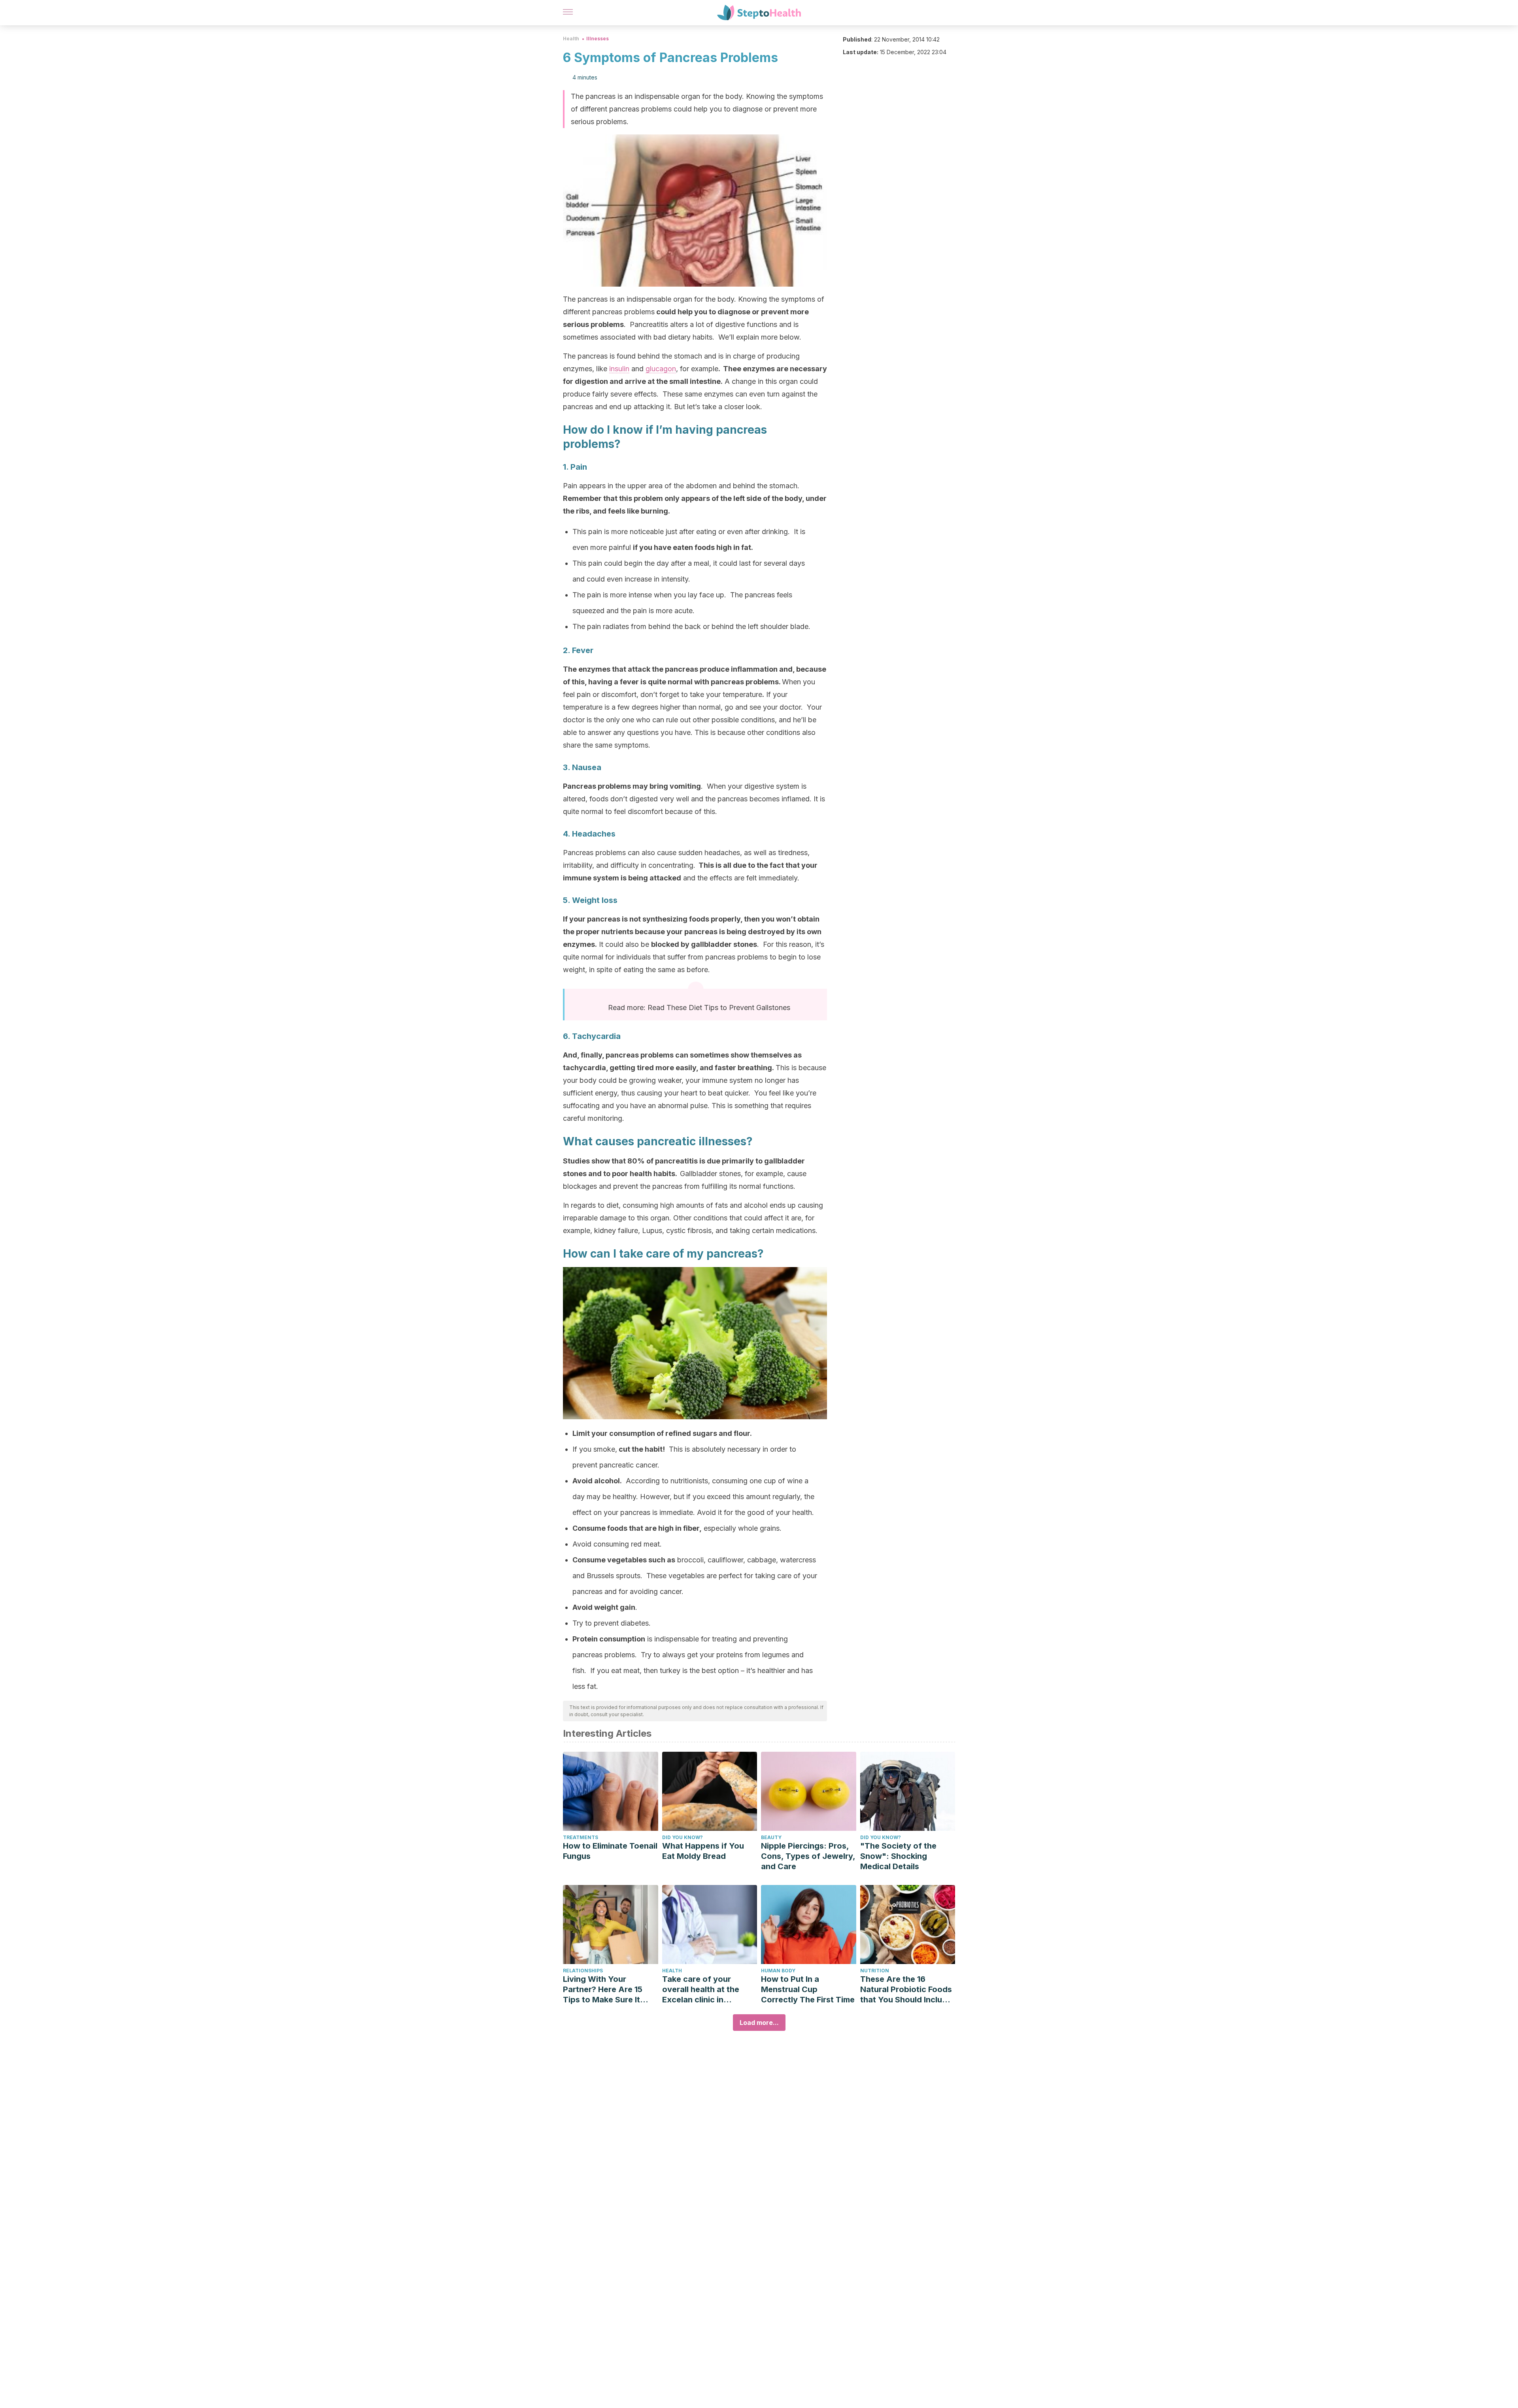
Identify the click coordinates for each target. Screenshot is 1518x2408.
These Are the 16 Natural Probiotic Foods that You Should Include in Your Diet (906, 1990)
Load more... (759, 2023)
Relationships (583, 1971)
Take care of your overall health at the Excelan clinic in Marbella (701, 1990)
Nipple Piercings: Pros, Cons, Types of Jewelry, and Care (808, 1856)
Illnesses (598, 39)
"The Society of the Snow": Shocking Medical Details (898, 1856)
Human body (778, 1971)
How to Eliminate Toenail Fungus (610, 1851)
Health (571, 39)
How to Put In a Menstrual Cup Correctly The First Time (808, 1989)
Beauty (771, 1837)
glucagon (661, 369)
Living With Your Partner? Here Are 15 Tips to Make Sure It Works (603, 1990)
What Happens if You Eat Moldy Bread (703, 1851)
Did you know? (683, 1837)
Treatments (581, 1837)
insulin (619, 369)
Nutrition (875, 1971)
